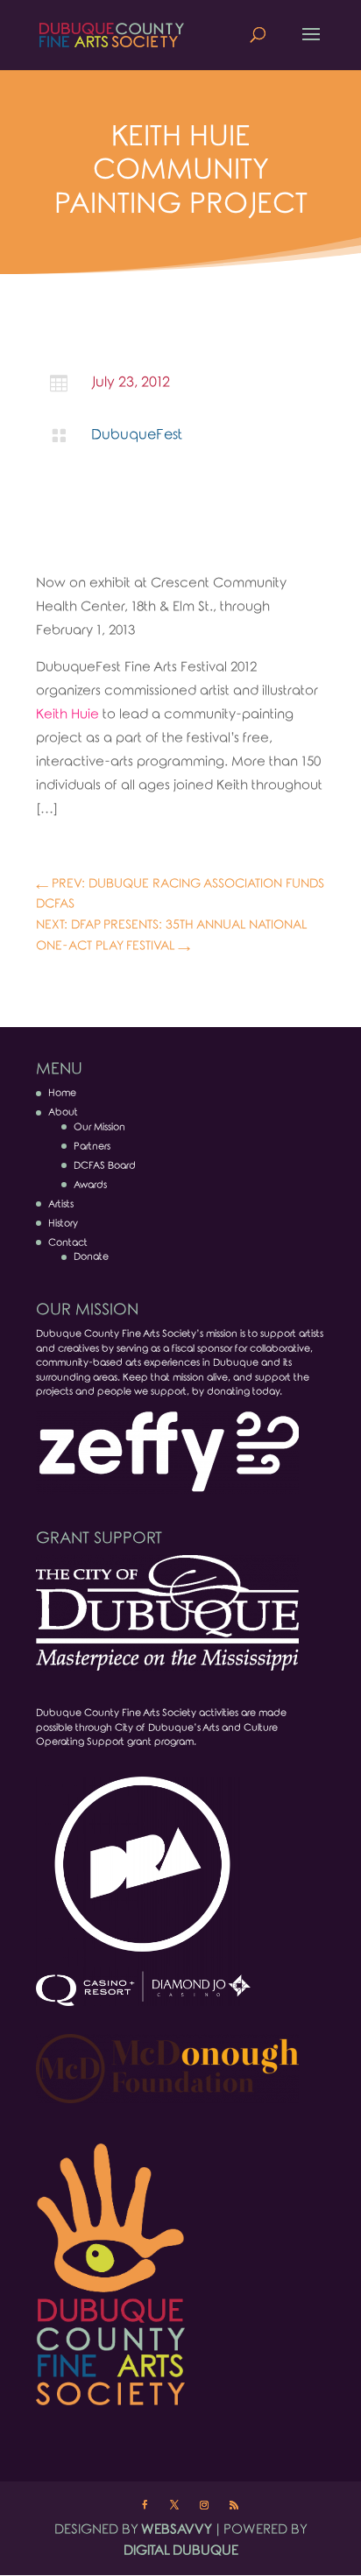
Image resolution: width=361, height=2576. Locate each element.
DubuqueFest (137, 435)
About (63, 1112)
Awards (90, 1185)
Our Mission (99, 1127)
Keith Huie (69, 714)
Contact (68, 1242)
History (63, 1223)
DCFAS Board (105, 1165)
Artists (61, 1204)
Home (62, 1093)
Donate (91, 1256)
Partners (92, 1146)
